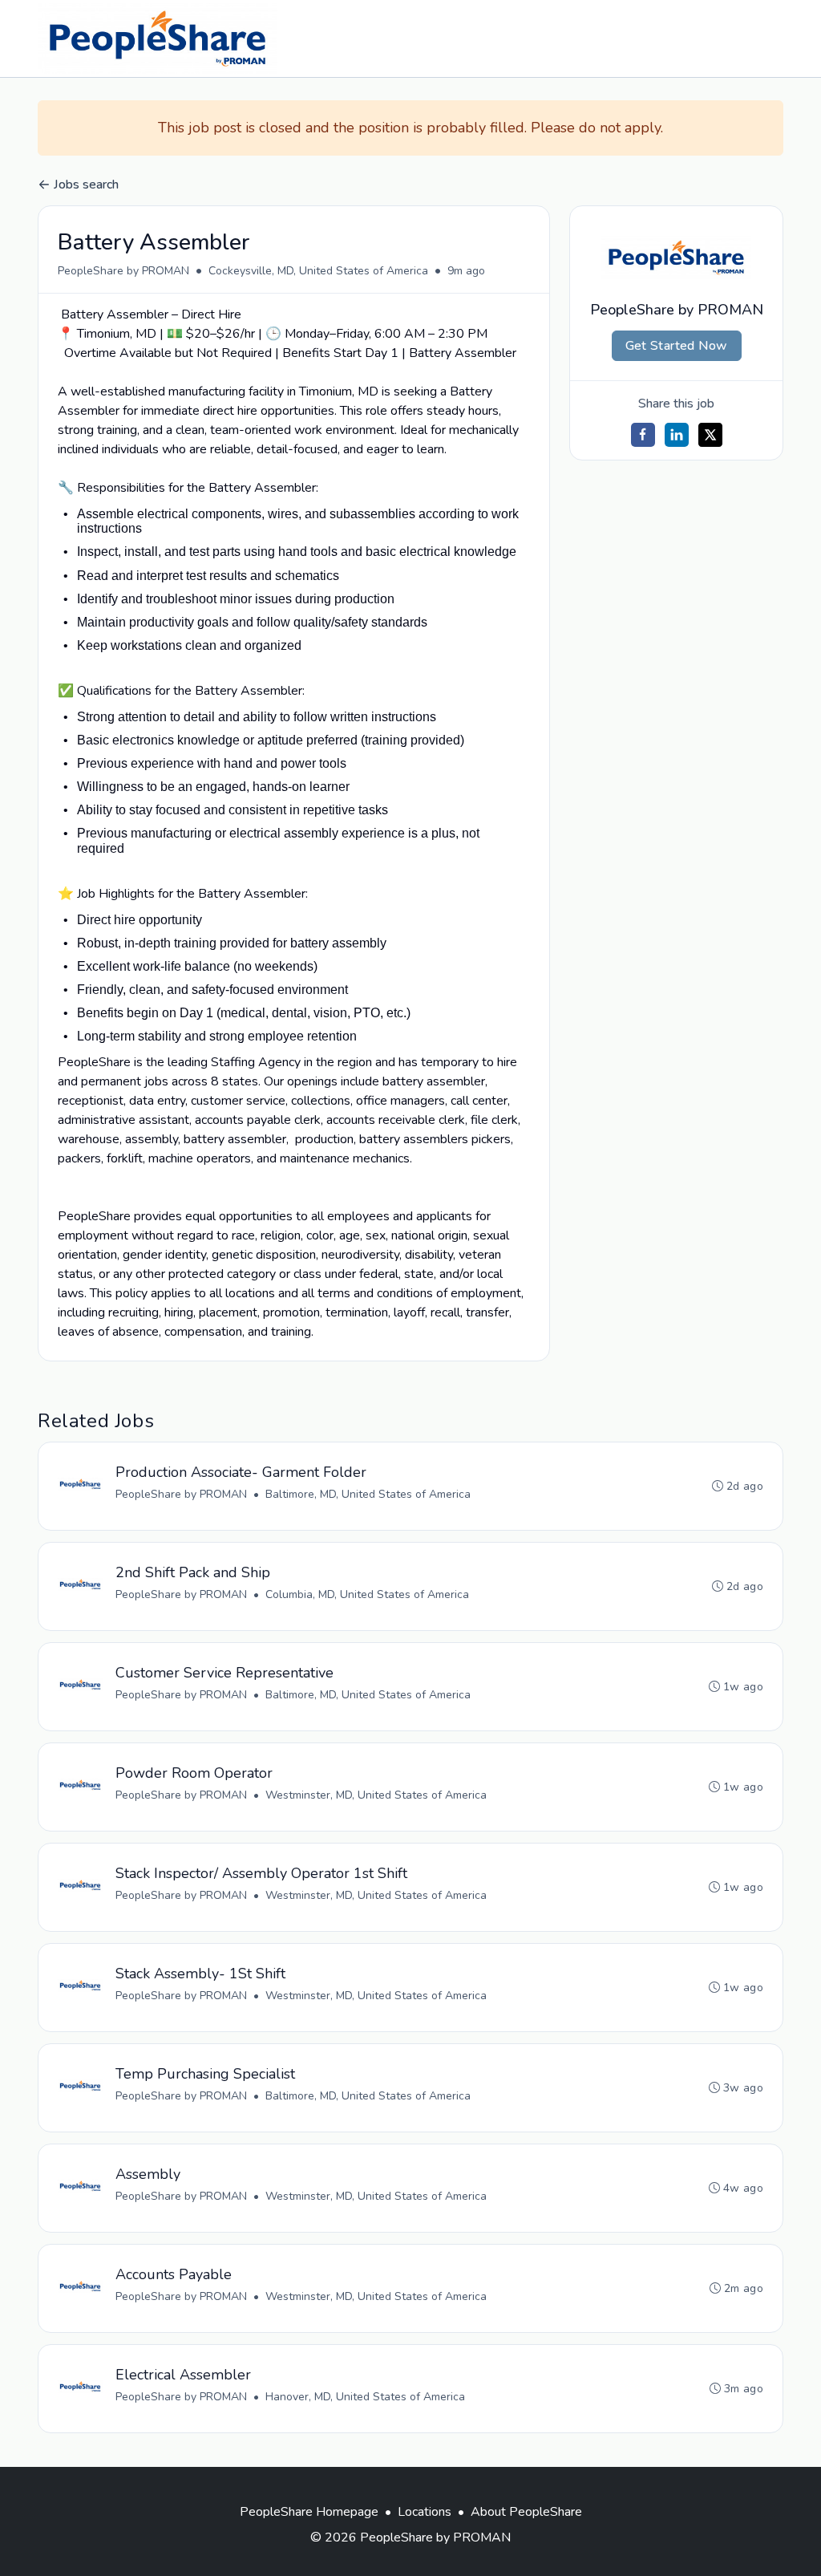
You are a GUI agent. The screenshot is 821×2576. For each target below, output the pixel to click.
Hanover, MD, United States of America (365, 2397)
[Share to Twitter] (710, 435)
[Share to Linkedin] (677, 435)
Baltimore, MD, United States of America (368, 1494)
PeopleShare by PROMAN (123, 271)
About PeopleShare (526, 2512)
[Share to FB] (643, 435)
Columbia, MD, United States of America (367, 1594)
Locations (425, 2512)
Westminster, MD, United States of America (376, 1795)
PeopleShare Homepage (309, 2512)
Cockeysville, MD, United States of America (318, 271)
